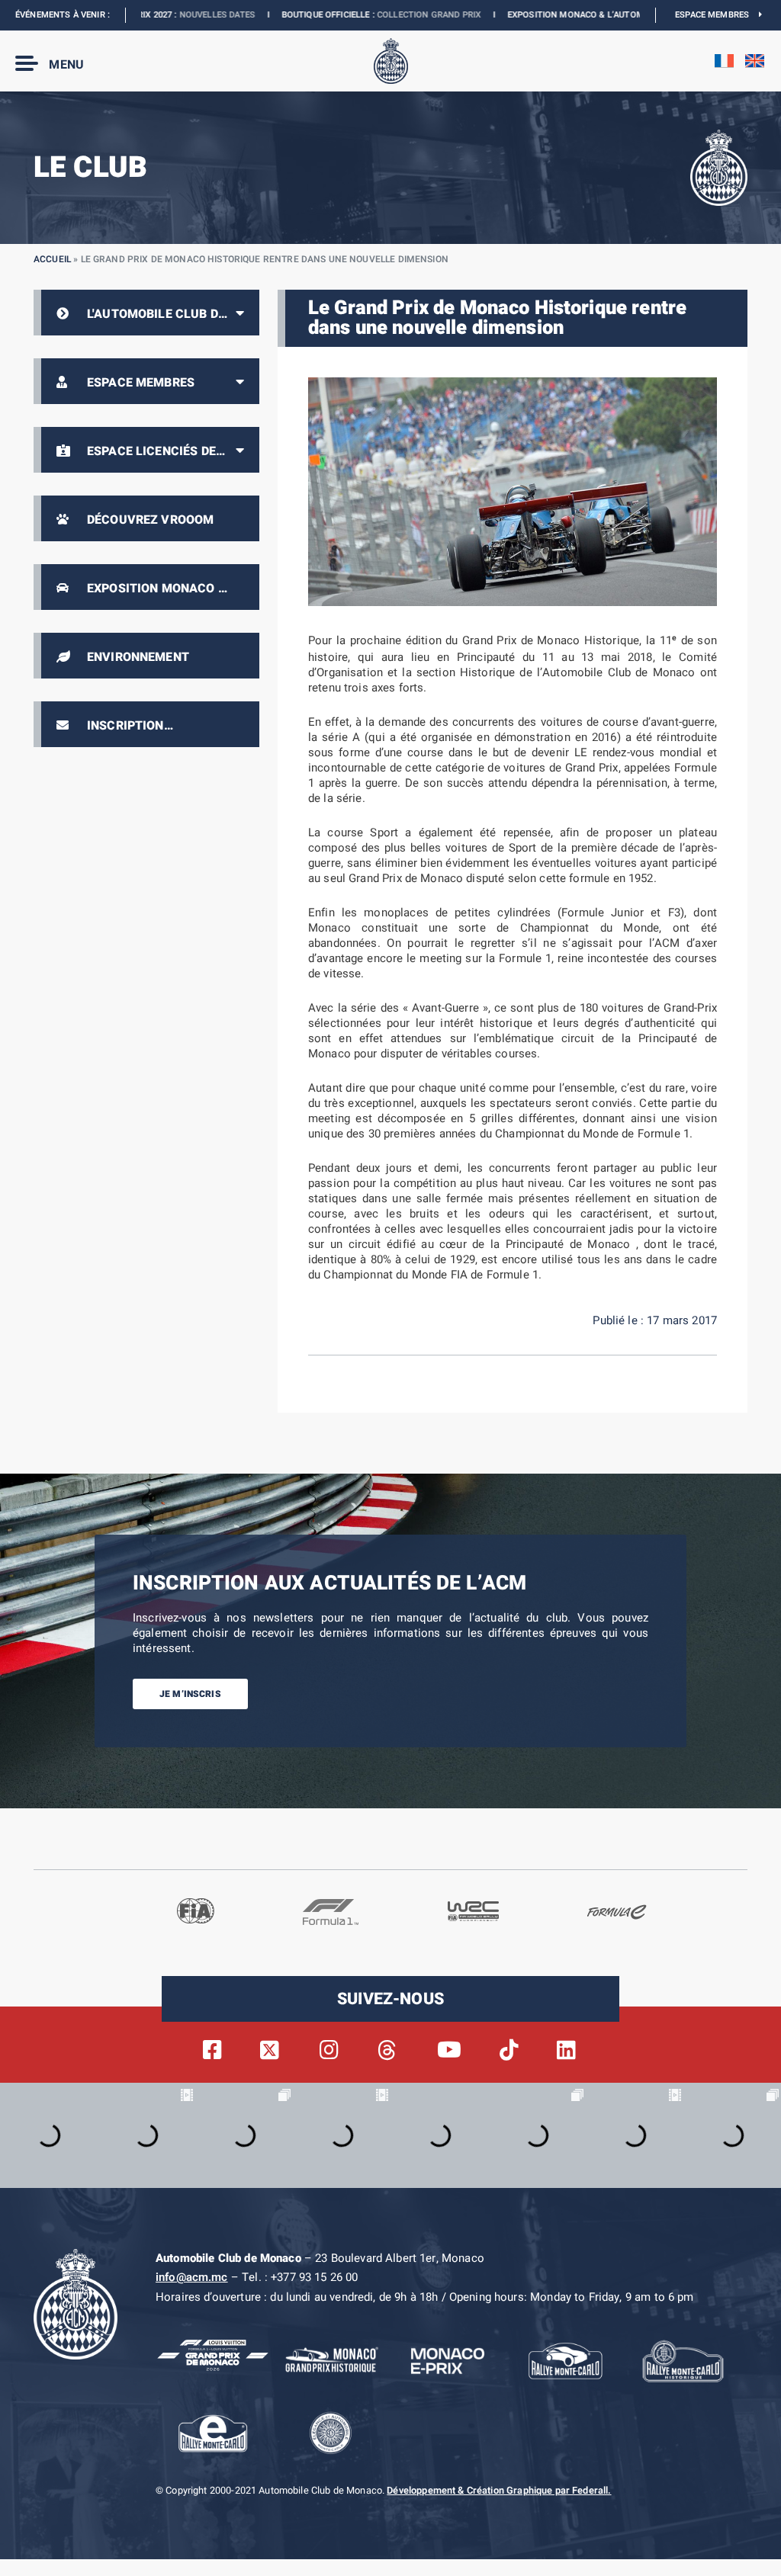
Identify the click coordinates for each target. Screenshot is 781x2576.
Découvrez (603, 15)
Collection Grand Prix (333, 15)
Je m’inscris (190, 1694)
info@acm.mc (192, 2277)
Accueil (52, 259)
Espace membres (717, 15)
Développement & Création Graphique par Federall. (499, 2491)
